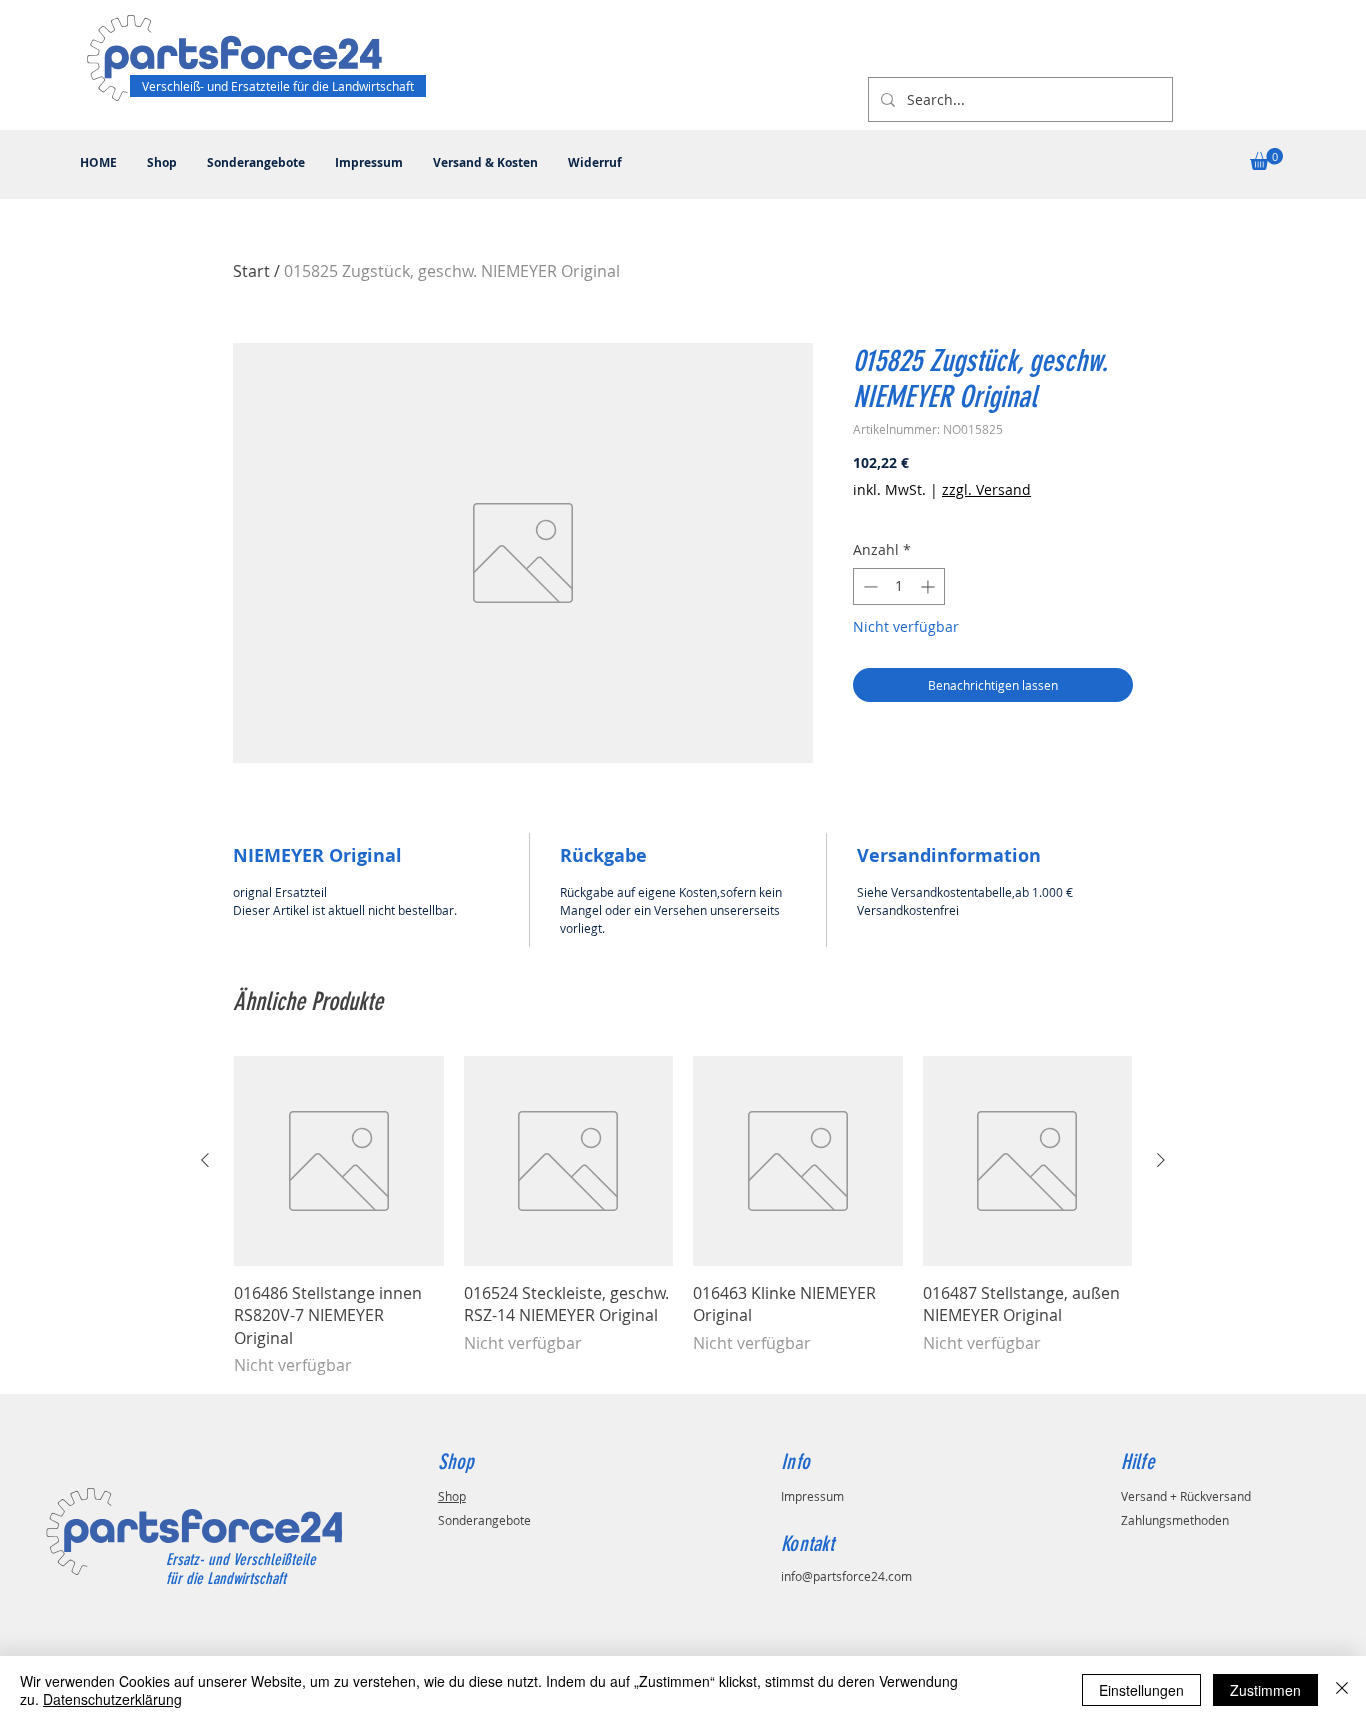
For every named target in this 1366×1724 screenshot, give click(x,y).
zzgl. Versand (986, 489)
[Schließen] (1342, 1690)
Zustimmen (1265, 1690)
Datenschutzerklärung (112, 1699)
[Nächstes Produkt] (1161, 1160)
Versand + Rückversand (1186, 1496)
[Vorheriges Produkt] (205, 1160)
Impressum (812, 1496)
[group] (683, 1216)
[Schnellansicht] (339, 1161)
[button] (1266, 159)
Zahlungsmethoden (1175, 1520)
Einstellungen (1141, 1690)
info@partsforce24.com (846, 1576)
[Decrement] (868, 586)
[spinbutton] (899, 586)
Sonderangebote (484, 1520)
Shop (452, 1496)
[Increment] (929, 586)
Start (251, 271)
